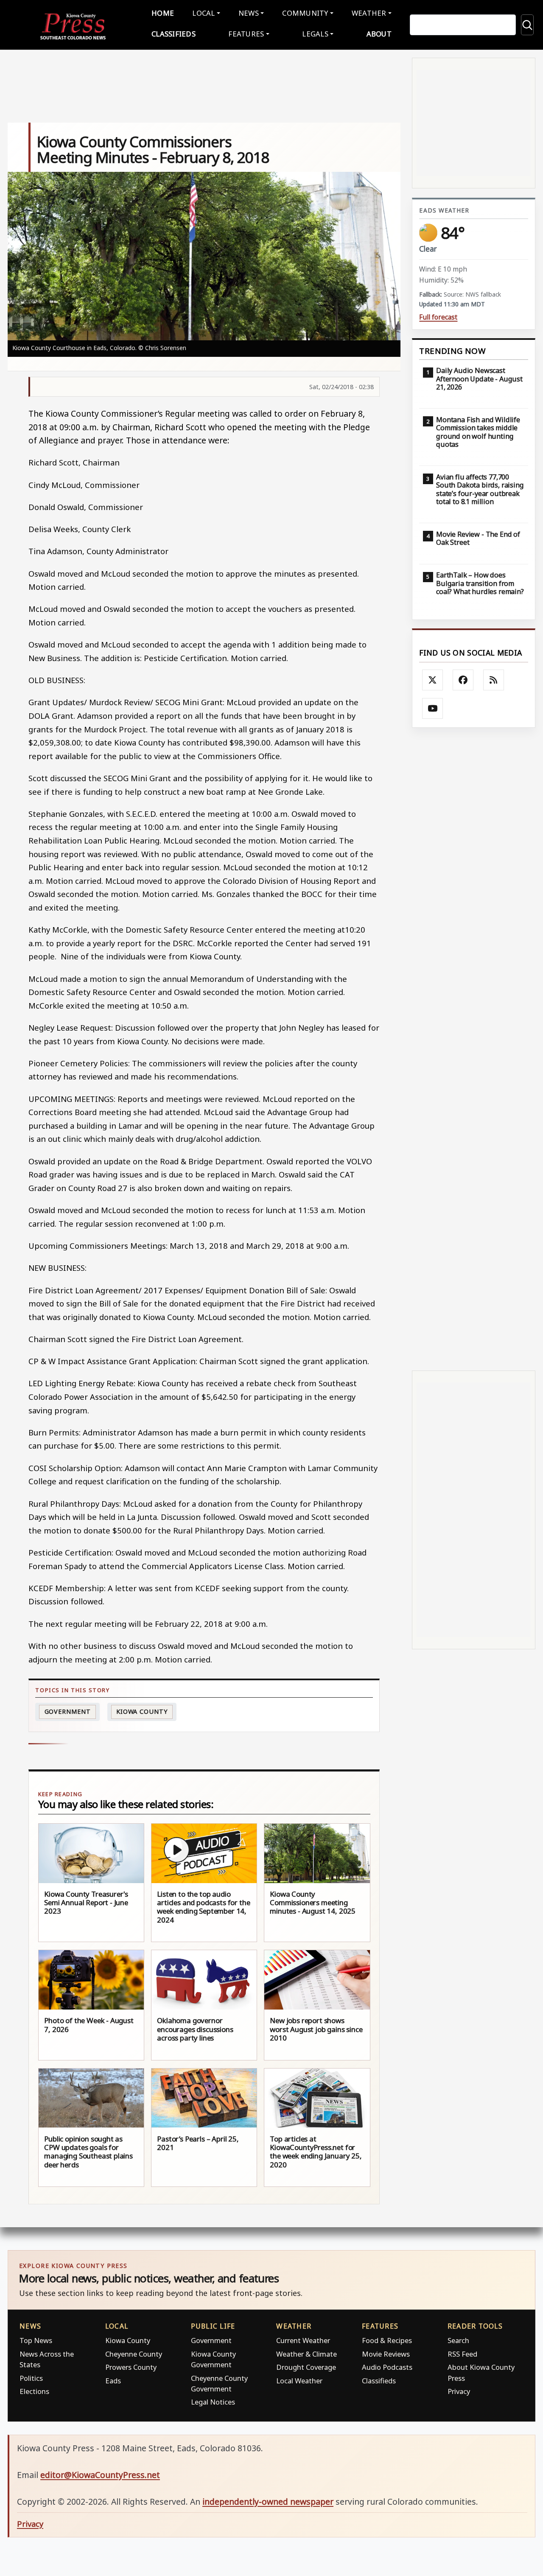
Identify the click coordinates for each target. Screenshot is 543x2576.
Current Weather (303, 2340)
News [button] (249, 13)
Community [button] (305, 13)
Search (458, 2340)
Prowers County (131, 2367)
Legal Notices (213, 2402)
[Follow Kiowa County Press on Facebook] (463, 680)
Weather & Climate (306, 2354)
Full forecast (438, 317)
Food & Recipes (387, 2340)
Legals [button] (315, 34)
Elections (34, 2391)
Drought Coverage (306, 2367)
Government (68, 1711)
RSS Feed (462, 2354)
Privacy (459, 2391)
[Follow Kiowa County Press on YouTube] (433, 709)
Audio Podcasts (387, 2367)
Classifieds (174, 34)
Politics (31, 2378)
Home (163, 13)
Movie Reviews (386, 2354)
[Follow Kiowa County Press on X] (433, 680)
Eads (113, 2381)
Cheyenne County (134, 2354)
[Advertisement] (474, 1049)
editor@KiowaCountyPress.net (100, 2475)
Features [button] (246, 34)
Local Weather (299, 2381)
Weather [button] (369, 13)
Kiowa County (142, 1711)
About (379, 34)
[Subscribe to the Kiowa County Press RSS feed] (494, 680)
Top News (36, 2340)
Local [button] (203, 13)
